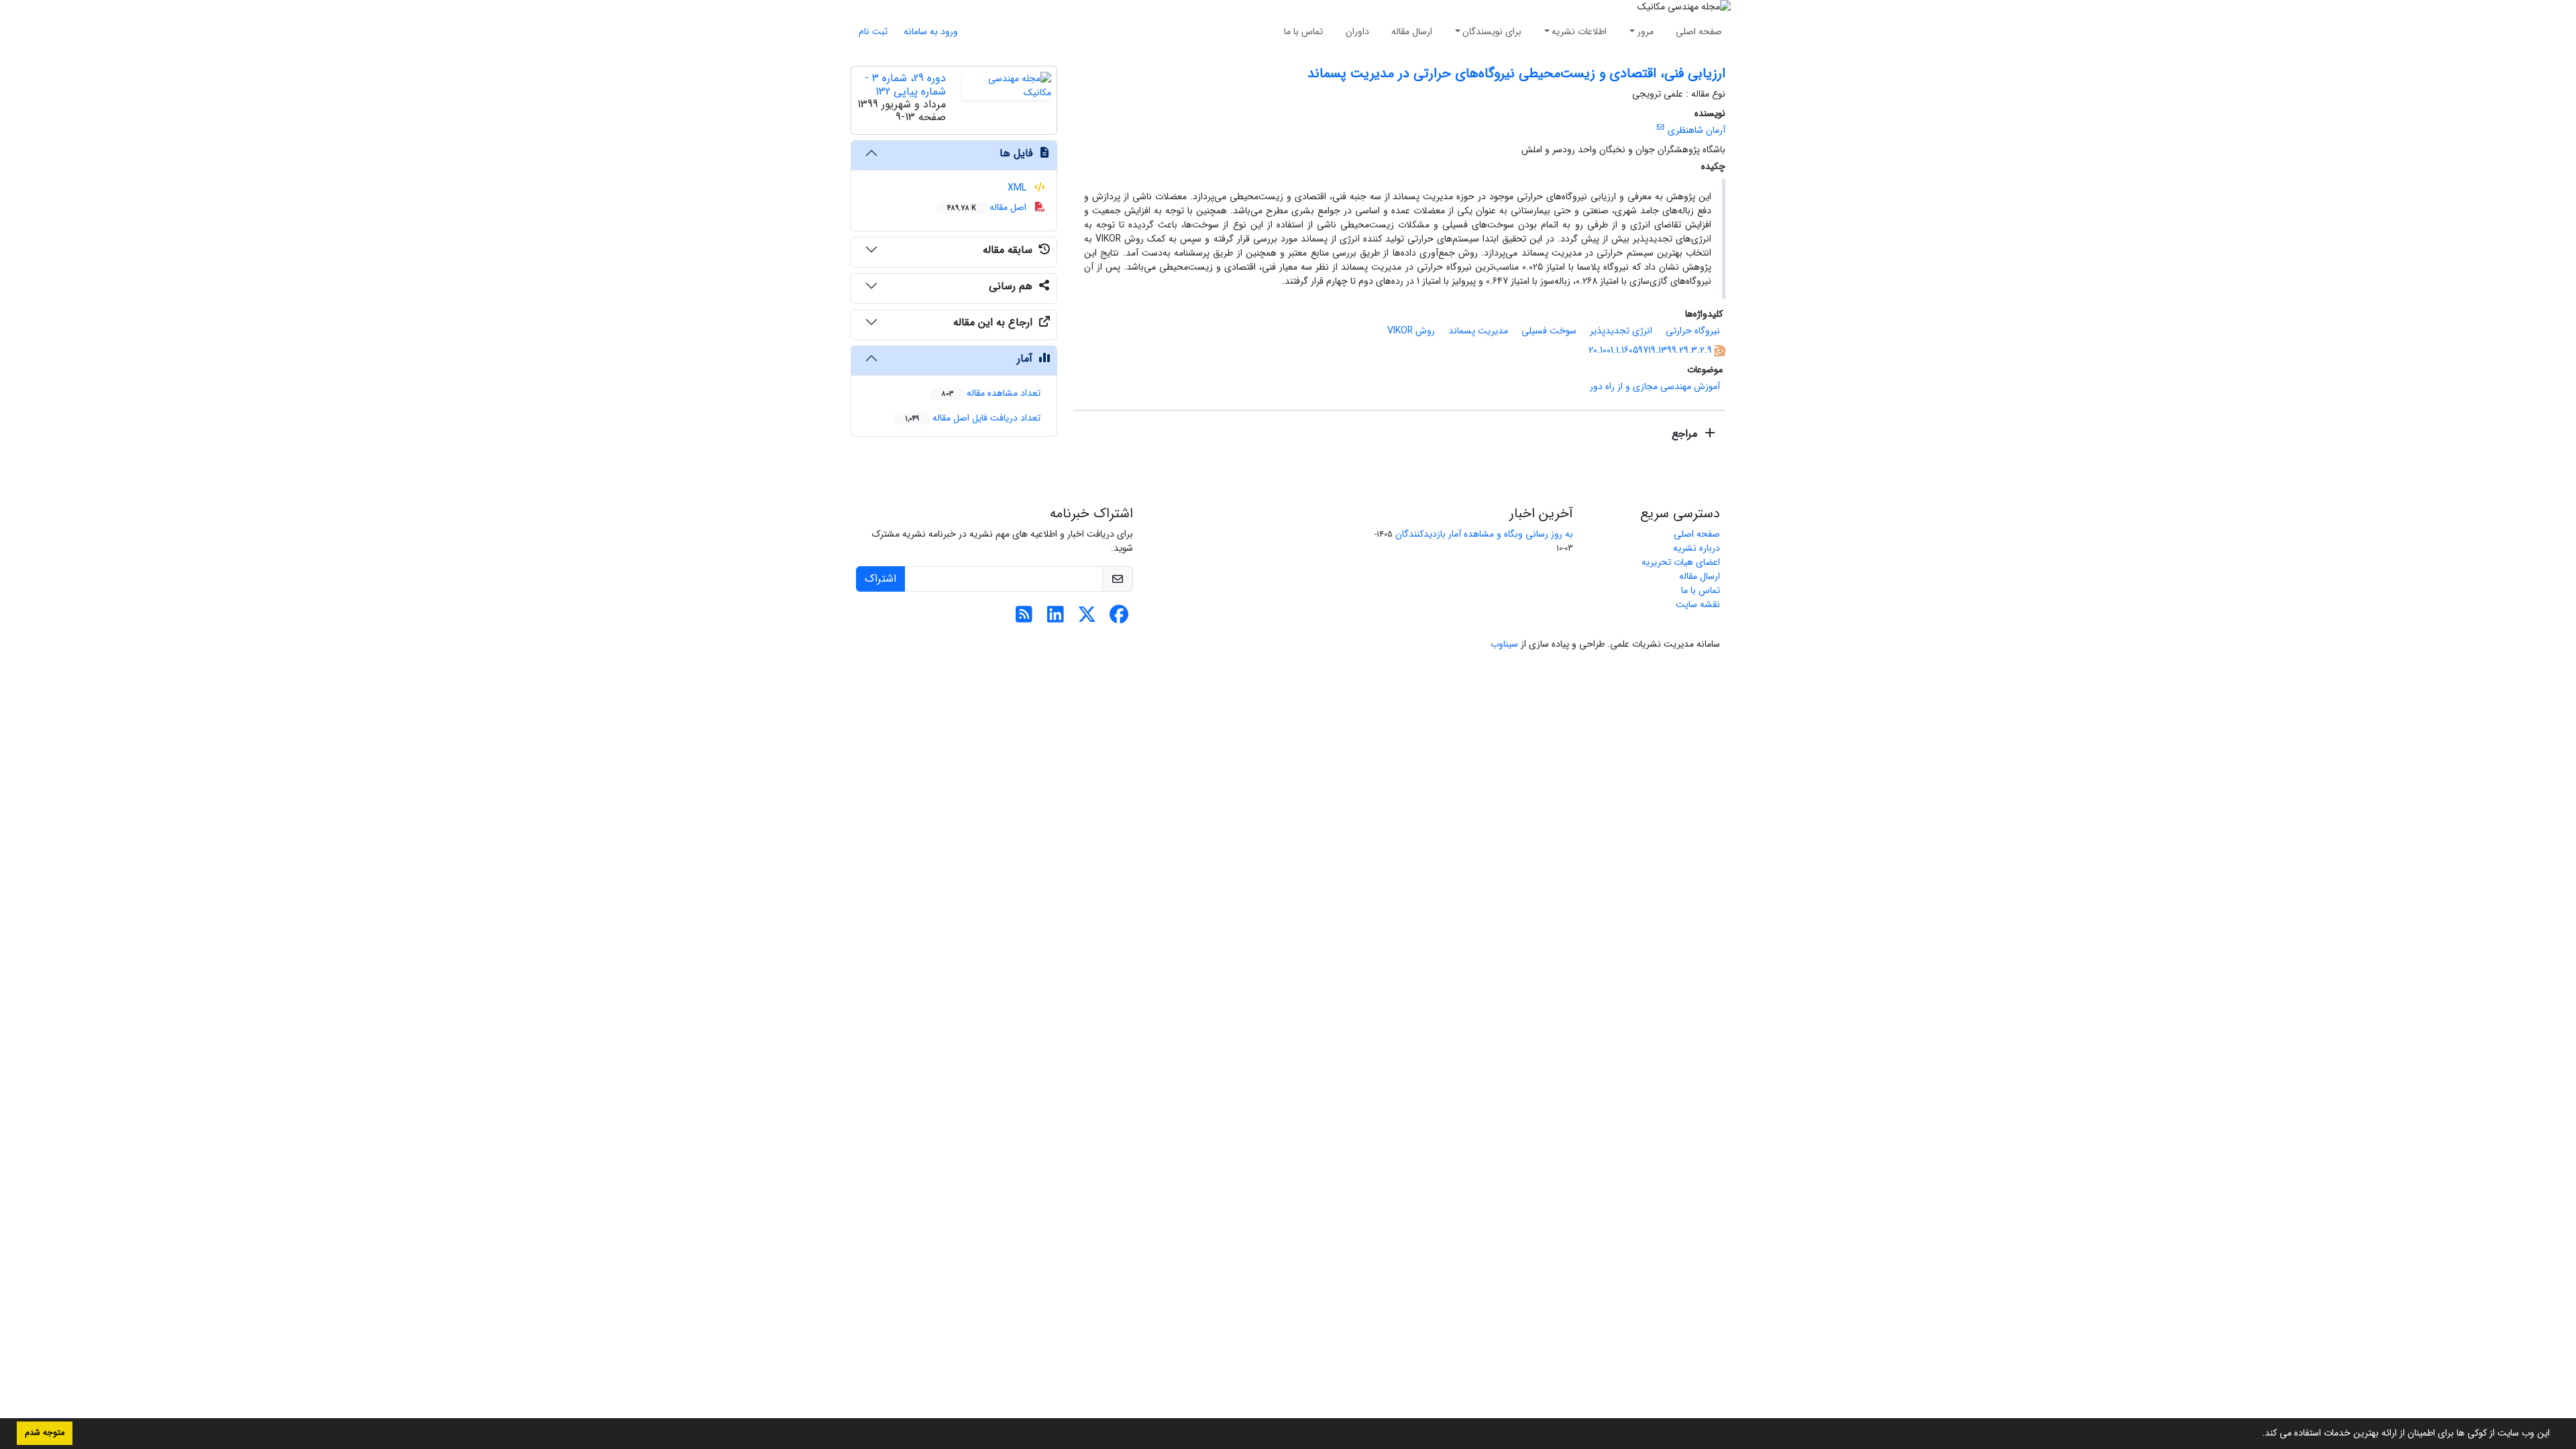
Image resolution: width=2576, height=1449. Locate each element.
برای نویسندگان (1492, 32)
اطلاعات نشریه (1579, 32)
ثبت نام (873, 32)
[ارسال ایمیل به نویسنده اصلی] (1661, 127)
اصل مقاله (988, 207)
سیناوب (1504, 644)
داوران (1357, 32)
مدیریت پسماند (1478, 331)
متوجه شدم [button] (45, 1433)
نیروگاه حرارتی (1693, 331)
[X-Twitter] (1087, 619)
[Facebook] (1119, 619)
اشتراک (880, 579)
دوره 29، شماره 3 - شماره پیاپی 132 (905, 85)
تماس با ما (1303, 32)
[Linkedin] (1056, 619)
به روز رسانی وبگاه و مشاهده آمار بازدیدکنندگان (1484, 534)
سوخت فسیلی (1549, 331)
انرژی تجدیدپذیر (1621, 331)
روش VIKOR (1411, 331)
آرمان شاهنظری (1697, 130)
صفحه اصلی (1699, 32)
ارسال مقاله (1412, 32)
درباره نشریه (1697, 548)
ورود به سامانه (931, 32)
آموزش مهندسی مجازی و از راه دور (1655, 386)
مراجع (1686, 434)
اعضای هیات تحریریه (1681, 562)
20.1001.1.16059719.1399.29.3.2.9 (1650, 350)
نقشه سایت (1698, 604)
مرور (1646, 32)
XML (1018, 188)
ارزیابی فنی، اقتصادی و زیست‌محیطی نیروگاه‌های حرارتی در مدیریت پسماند (1516, 73)
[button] (2257, 1434)
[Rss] (1024, 619)
